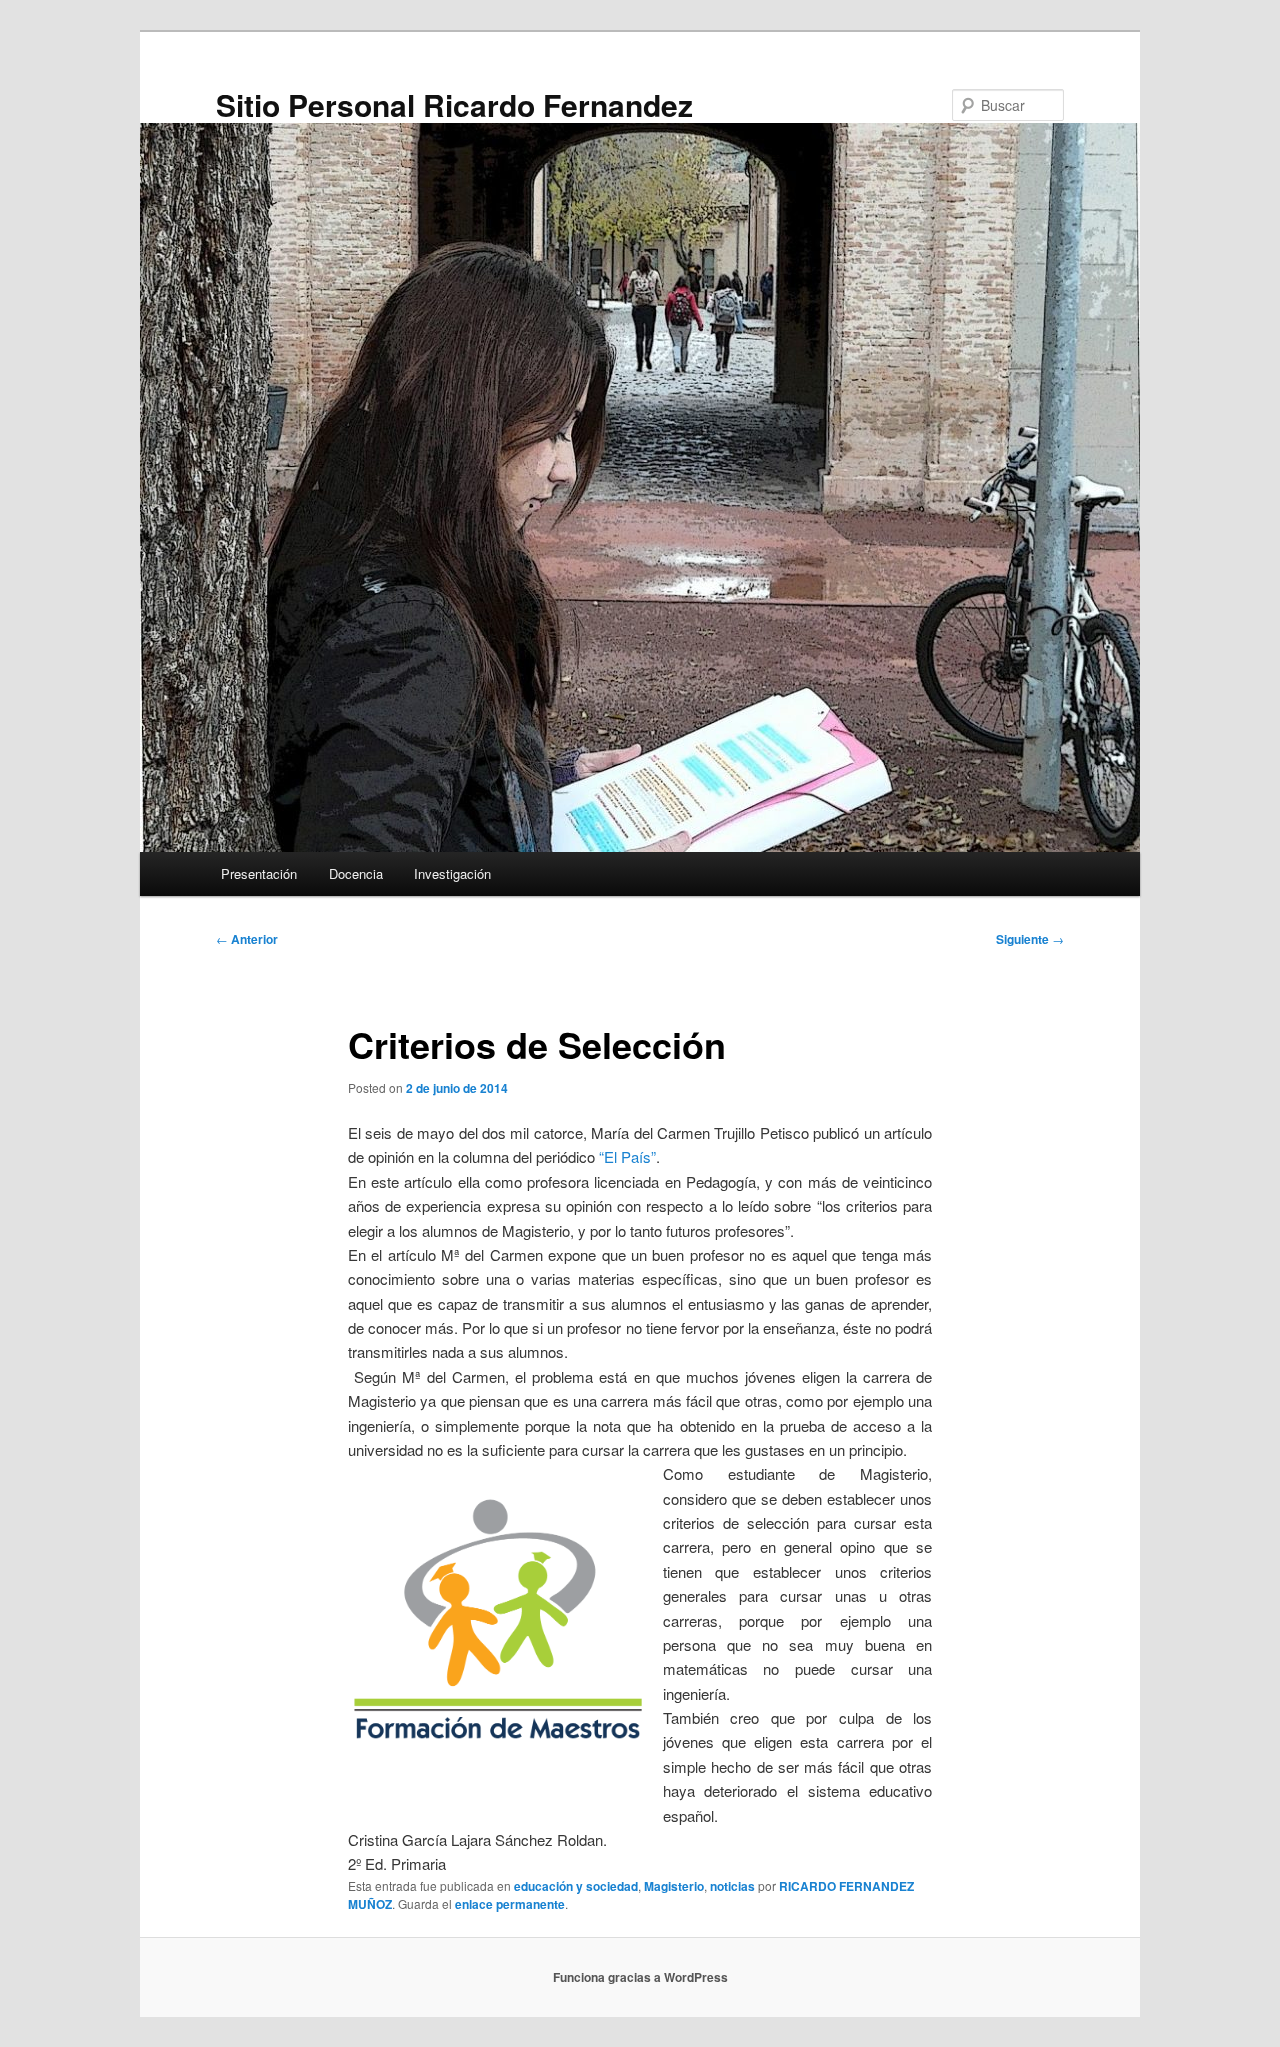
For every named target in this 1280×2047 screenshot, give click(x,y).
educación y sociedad (576, 1886)
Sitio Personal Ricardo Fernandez (454, 104)
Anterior (247, 939)
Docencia (356, 873)
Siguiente (1030, 939)
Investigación (452, 873)
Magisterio (674, 1886)
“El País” (627, 1156)
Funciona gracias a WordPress (640, 1977)
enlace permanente (510, 1904)
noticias (732, 1886)
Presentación (259, 873)
